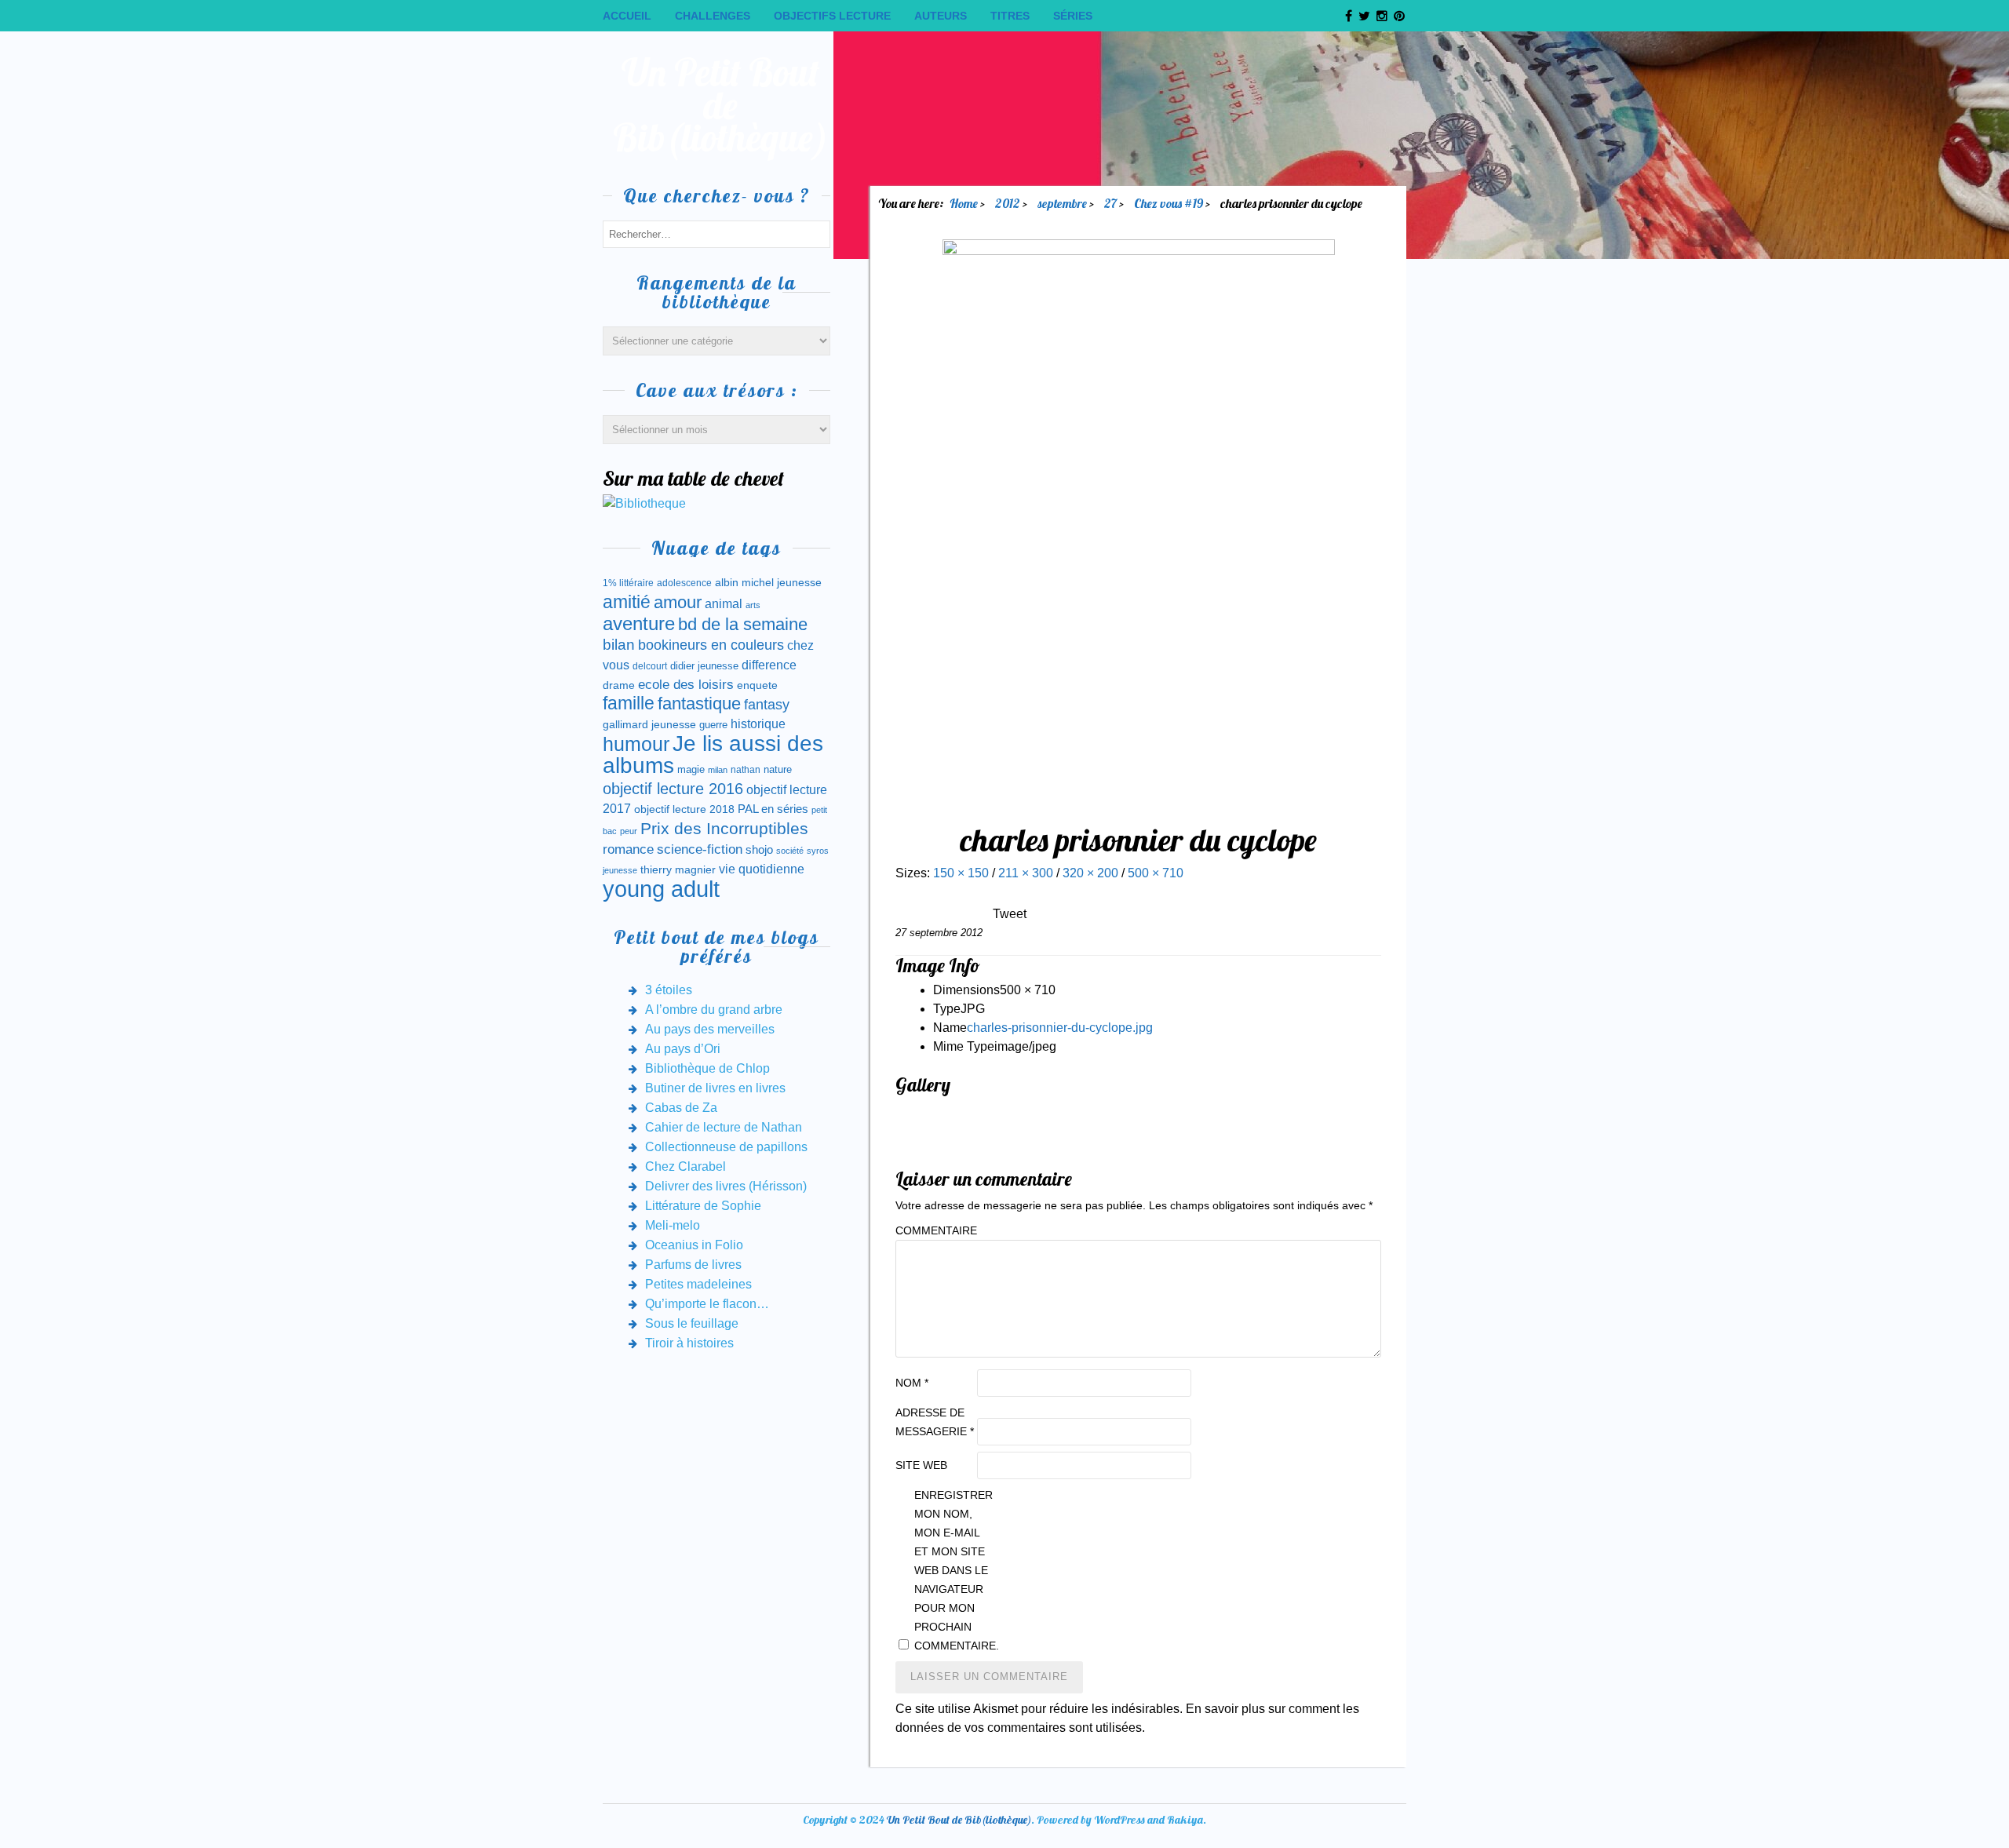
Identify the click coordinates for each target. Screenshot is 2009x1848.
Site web (921, 1465)
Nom (912, 1383)
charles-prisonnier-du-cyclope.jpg (1060, 1028)
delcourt (650, 666)
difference (769, 665)
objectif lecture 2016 (673, 789)
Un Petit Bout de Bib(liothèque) (721, 105)
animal (724, 603)
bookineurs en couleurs (711, 645)
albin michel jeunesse (768, 582)
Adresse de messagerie (935, 1422)
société (790, 851)
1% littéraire (628, 583)
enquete (757, 685)
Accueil (627, 16)
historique (758, 724)
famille (629, 703)
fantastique (699, 703)
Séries (1073, 16)
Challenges (713, 16)
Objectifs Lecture (832, 16)
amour (678, 602)
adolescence (684, 583)
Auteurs (941, 16)
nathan (746, 769)
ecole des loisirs (686, 685)
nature (778, 769)
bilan (619, 645)
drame (619, 685)
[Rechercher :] (716, 233)
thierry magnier (678, 869)
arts (753, 605)
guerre (713, 725)
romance (628, 849)
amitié (627, 602)
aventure (639, 624)
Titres (1010, 16)
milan (718, 770)
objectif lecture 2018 (684, 809)
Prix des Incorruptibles (724, 828)
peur (629, 831)
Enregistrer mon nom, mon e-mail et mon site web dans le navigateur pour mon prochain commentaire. (953, 1570)
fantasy (767, 705)
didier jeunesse (704, 666)
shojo (759, 850)
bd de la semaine (743, 624)
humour (636, 744)
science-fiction (700, 849)
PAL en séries (773, 809)
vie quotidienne (762, 869)
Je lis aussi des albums (713, 755)
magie (691, 769)
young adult (661, 889)
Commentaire (935, 1230)
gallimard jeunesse (649, 724)
